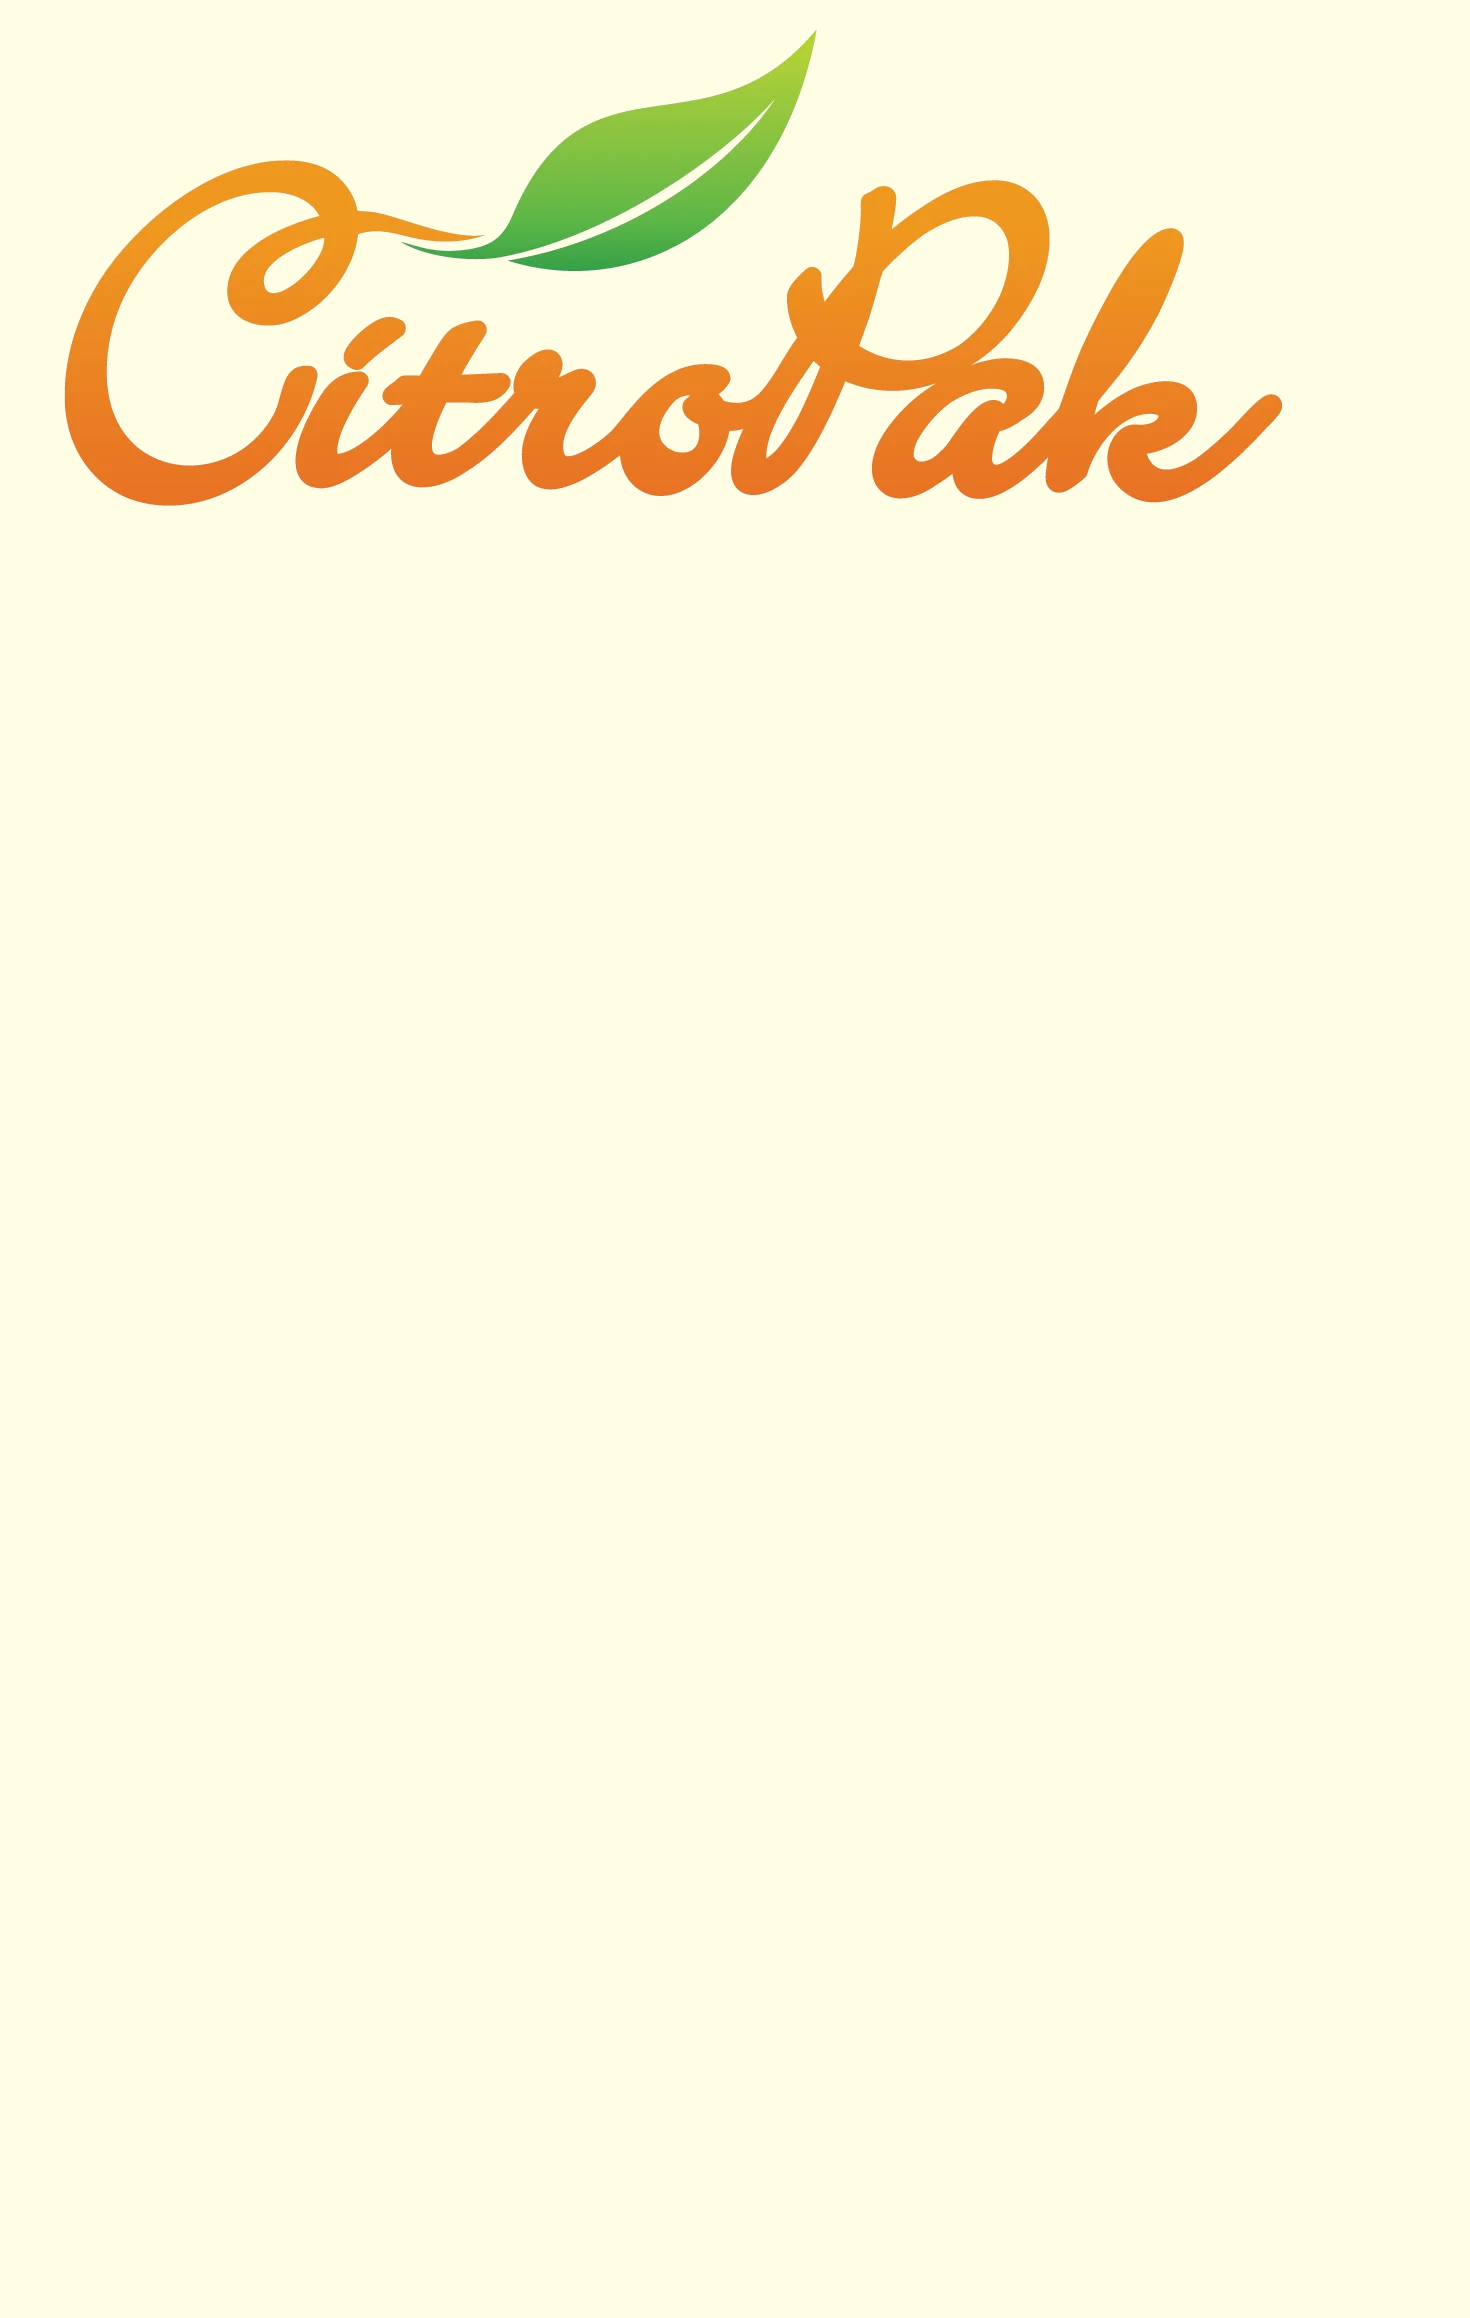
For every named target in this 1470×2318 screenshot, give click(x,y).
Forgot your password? (735, 848)
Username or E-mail (579, 558)
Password (545, 644)
